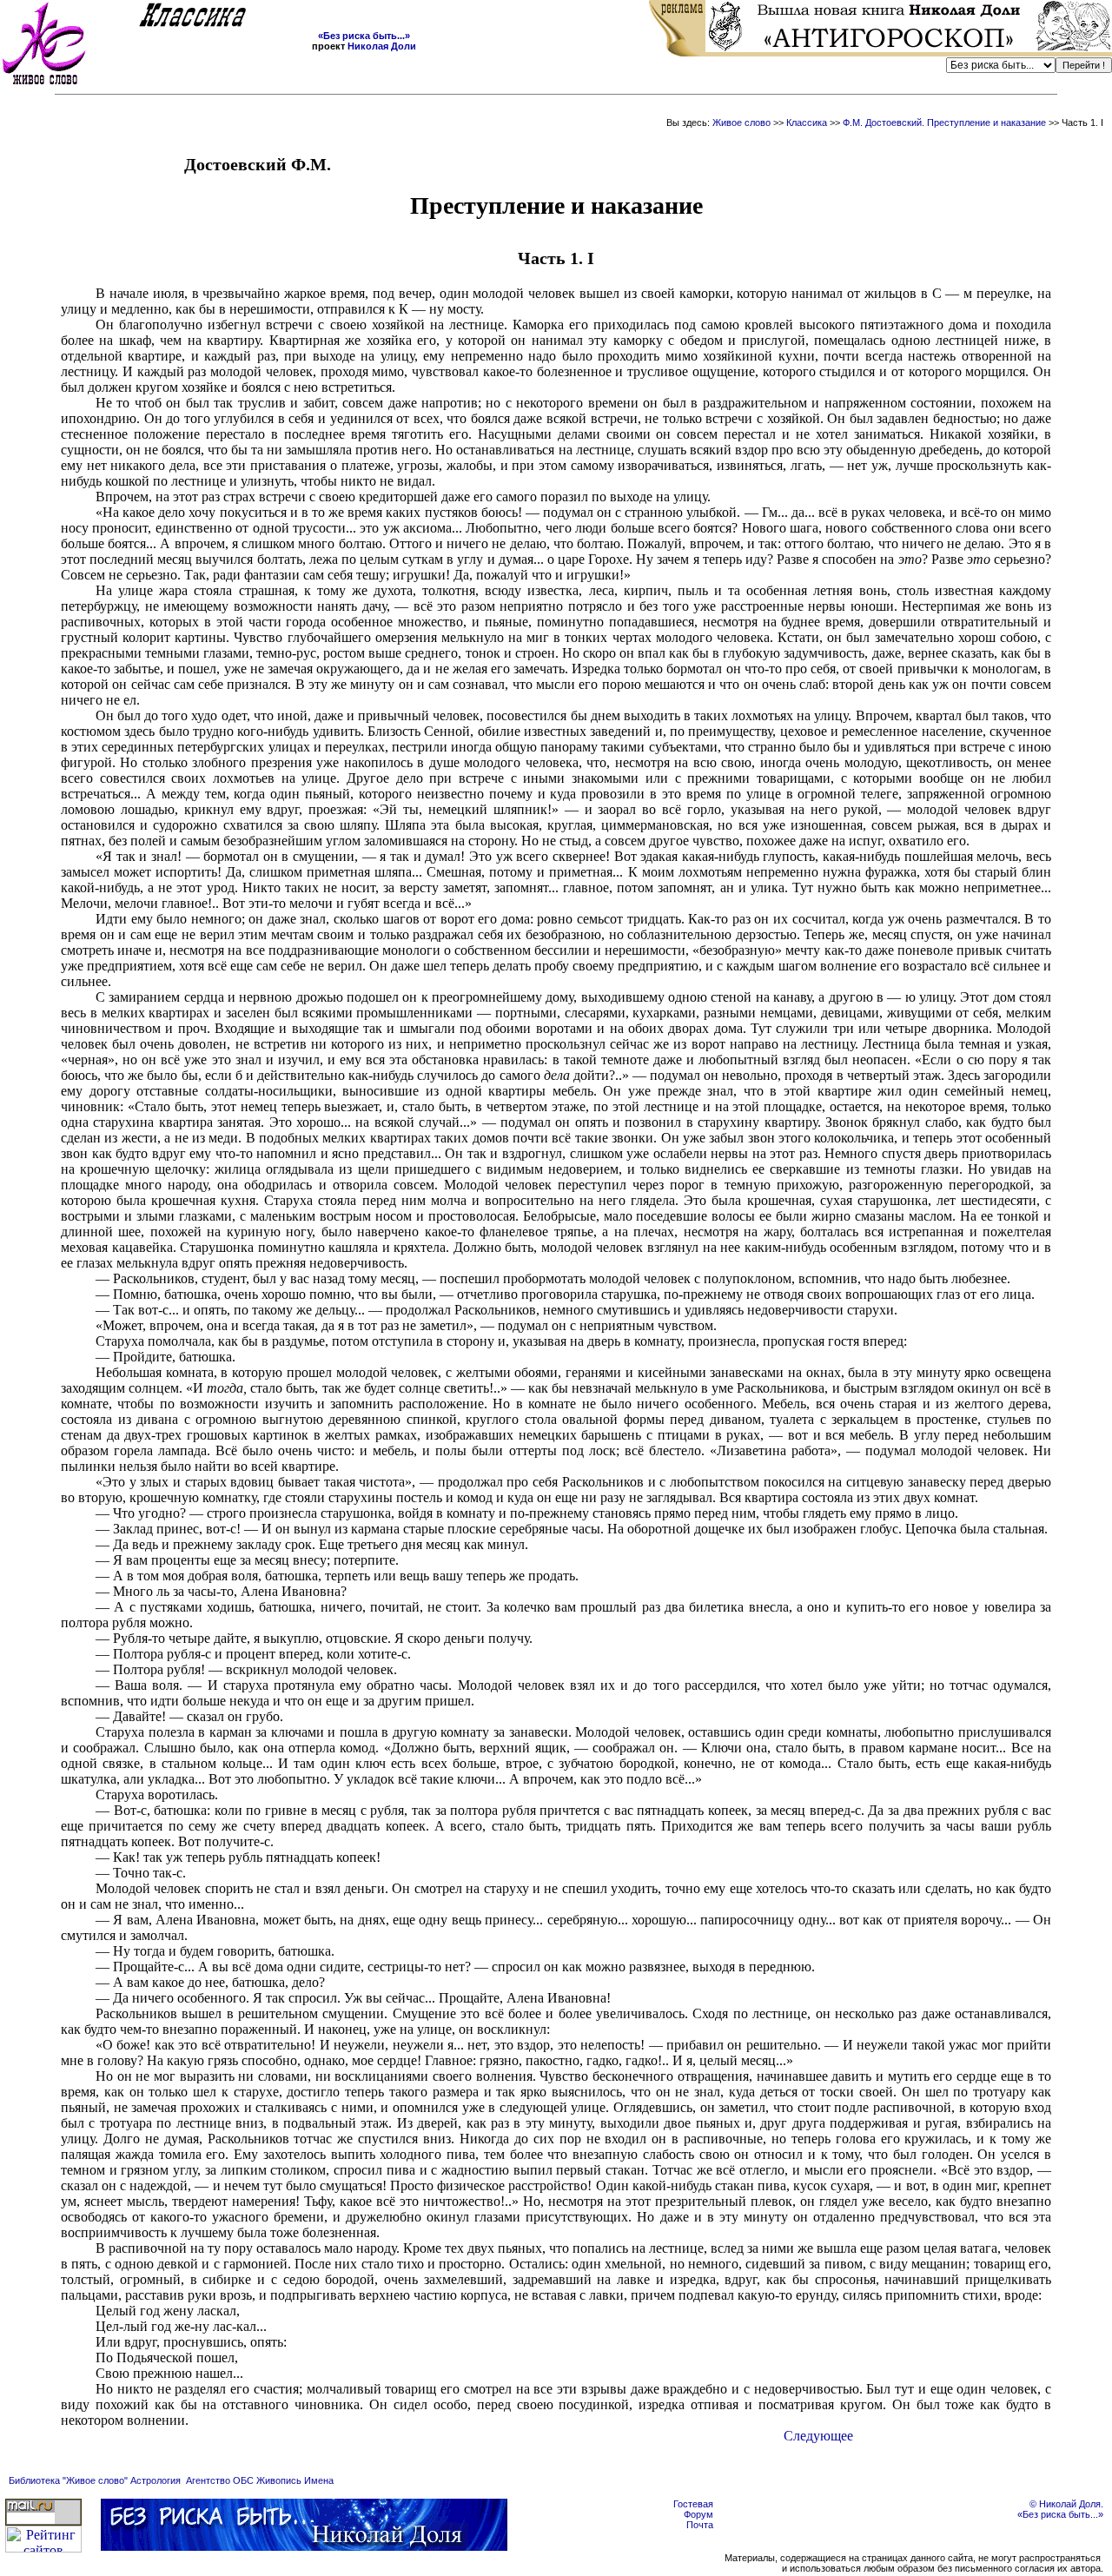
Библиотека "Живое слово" (68, 2480)
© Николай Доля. (1066, 2504)
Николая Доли (382, 46)
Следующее (818, 2436)
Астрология (156, 2480)
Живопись (279, 2480)
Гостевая (693, 2504)
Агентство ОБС (220, 2480)
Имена (319, 2480)
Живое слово (741, 123)
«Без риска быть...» (364, 36)
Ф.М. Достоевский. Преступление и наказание (946, 123)
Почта (700, 2525)
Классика (807, 123)
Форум (698, 2514)
